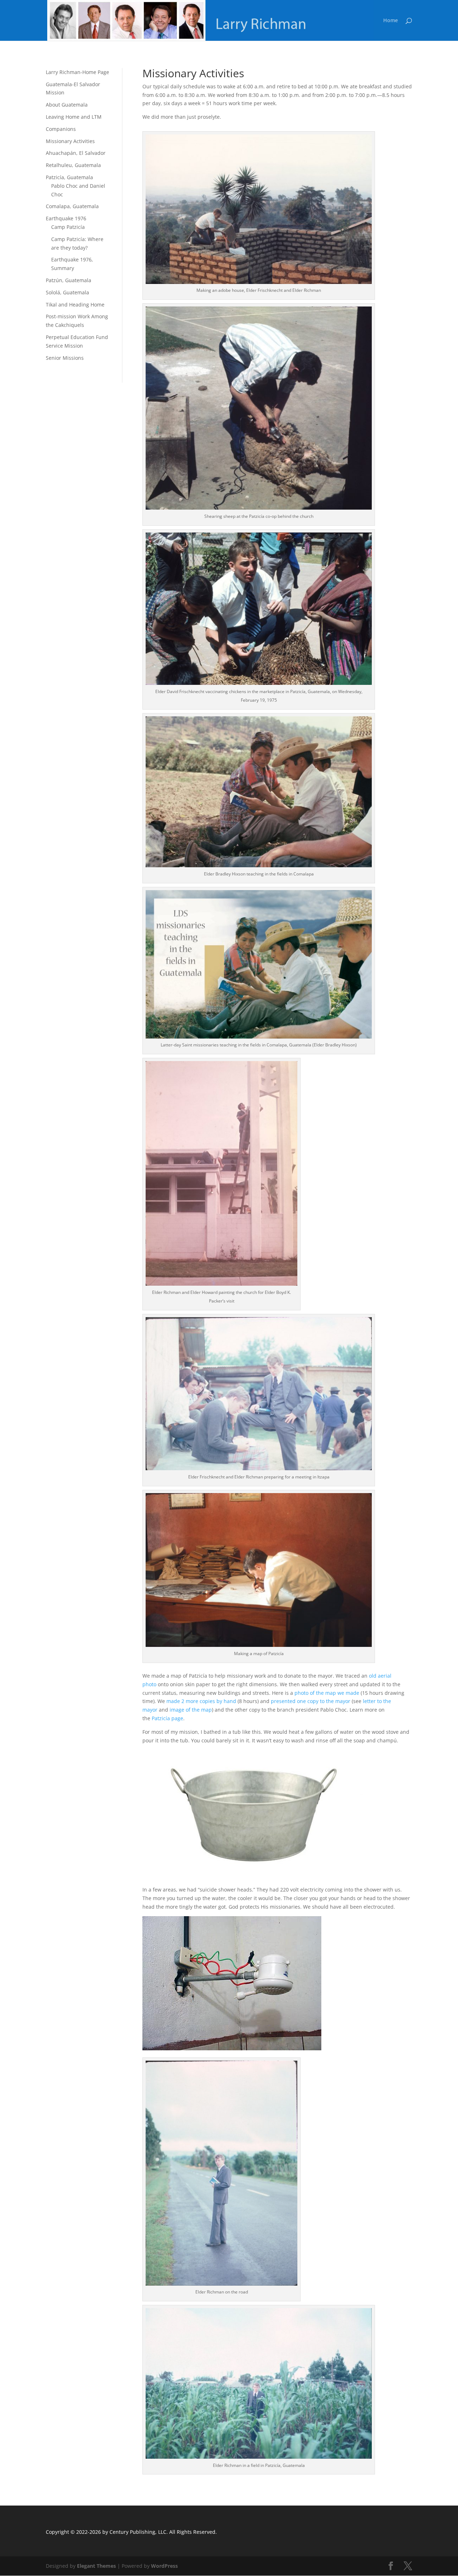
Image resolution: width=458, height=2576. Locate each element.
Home (391, 21)
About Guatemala (67, 105)
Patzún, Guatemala (69, 280)
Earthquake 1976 (66, 218)
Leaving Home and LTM (74, 117)
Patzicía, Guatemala (69, 177)
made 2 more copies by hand (201, 1701)
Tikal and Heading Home (75, 305)
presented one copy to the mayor (311, 1701)
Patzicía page (167, 1718)
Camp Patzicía (68, 227)
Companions (61, 129)
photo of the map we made (327, 1693)
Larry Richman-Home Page (77, 72)
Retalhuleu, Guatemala (73, 165)
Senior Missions (65, 358)
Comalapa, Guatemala (72, 206)
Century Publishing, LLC (138, 2532)
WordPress (164, 2566)
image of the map (191, 1710)
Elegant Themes (96, 2566)
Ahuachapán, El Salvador (76, 153)
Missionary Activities (70, 141)
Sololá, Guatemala (67, 292)
